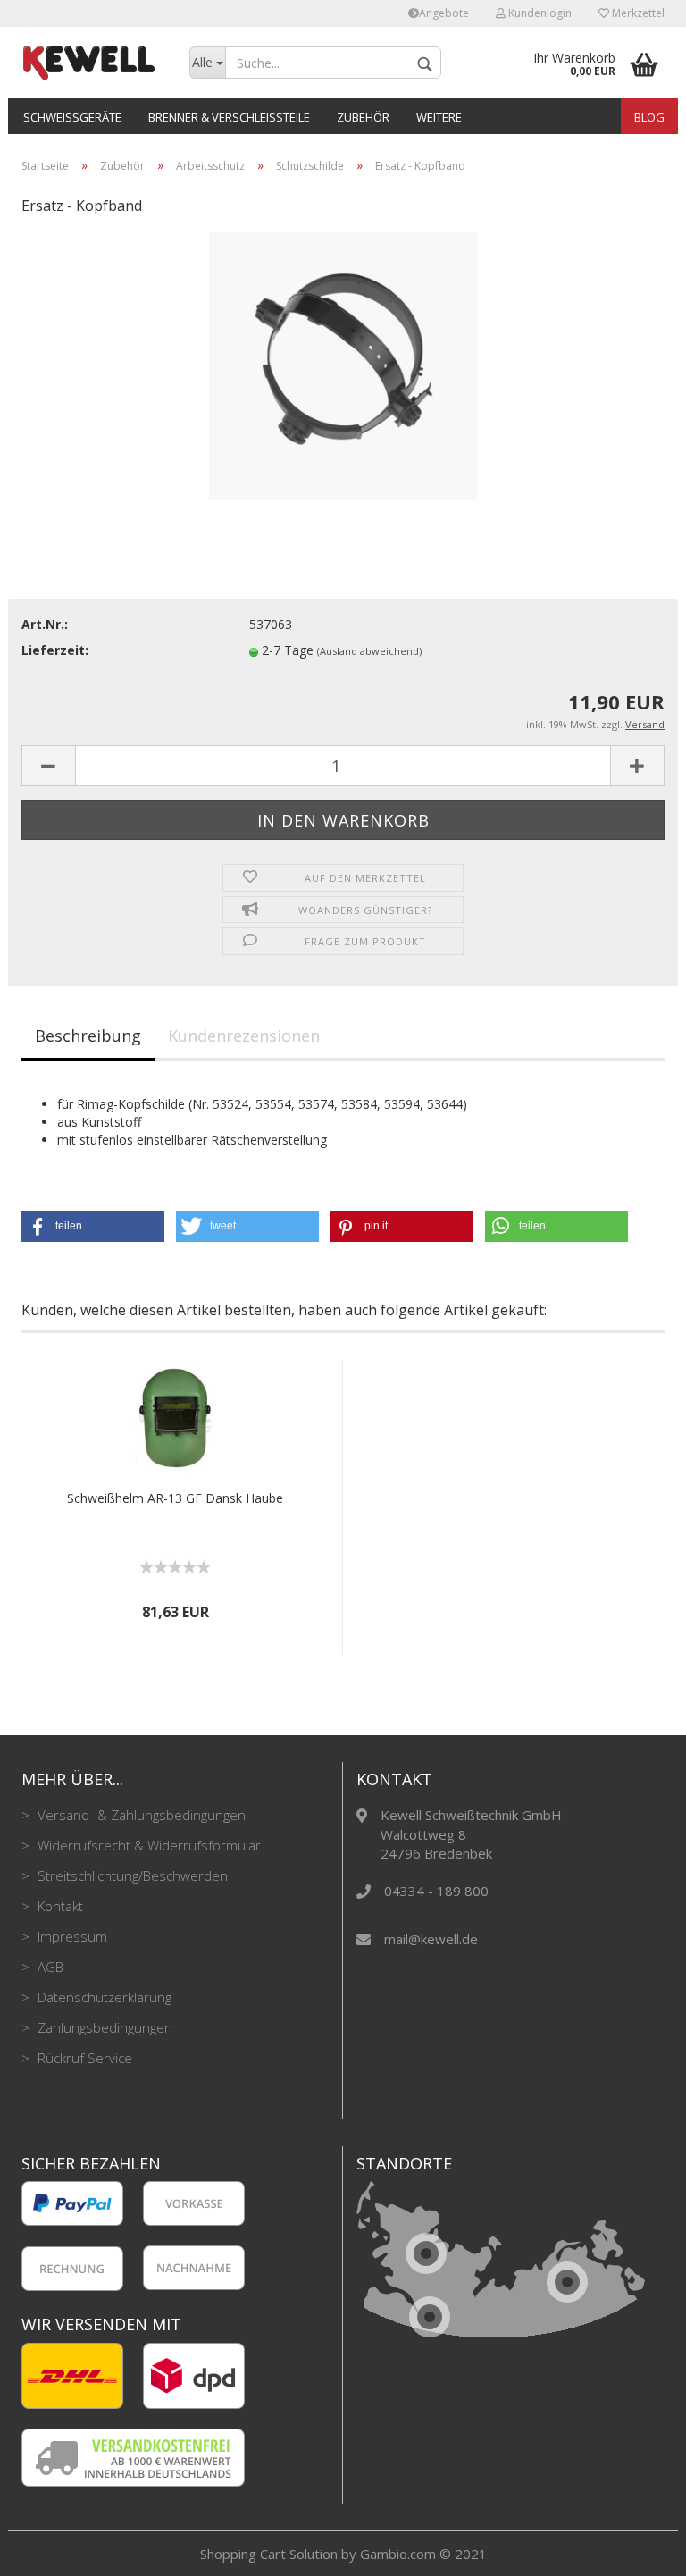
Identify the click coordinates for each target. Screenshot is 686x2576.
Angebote (444, 13)
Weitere (439, 117)
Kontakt (59, 1906)
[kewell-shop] (92, 63)
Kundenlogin (539, 13)
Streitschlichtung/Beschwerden (131, 1875)
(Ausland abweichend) (369, 651)
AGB (49, 1967)
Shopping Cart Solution (269, 2554)
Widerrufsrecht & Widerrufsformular (147, 1845)
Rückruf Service (83, 2058)
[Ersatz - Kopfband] (343, 365)
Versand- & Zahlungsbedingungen (140, 1815)
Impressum (71, 1936)
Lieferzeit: (55, 650)
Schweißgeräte (72, 117)
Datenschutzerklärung (103, 1997)
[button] (93, 1226)
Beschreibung (88, 1036)
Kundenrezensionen (244, 1036)
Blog (649, 117)
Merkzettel (637, 13)
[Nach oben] (637, 2549)
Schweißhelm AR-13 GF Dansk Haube (175, 1498)
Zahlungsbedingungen (103, 2027)
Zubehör (363, 117)
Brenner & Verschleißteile (229, 117)
